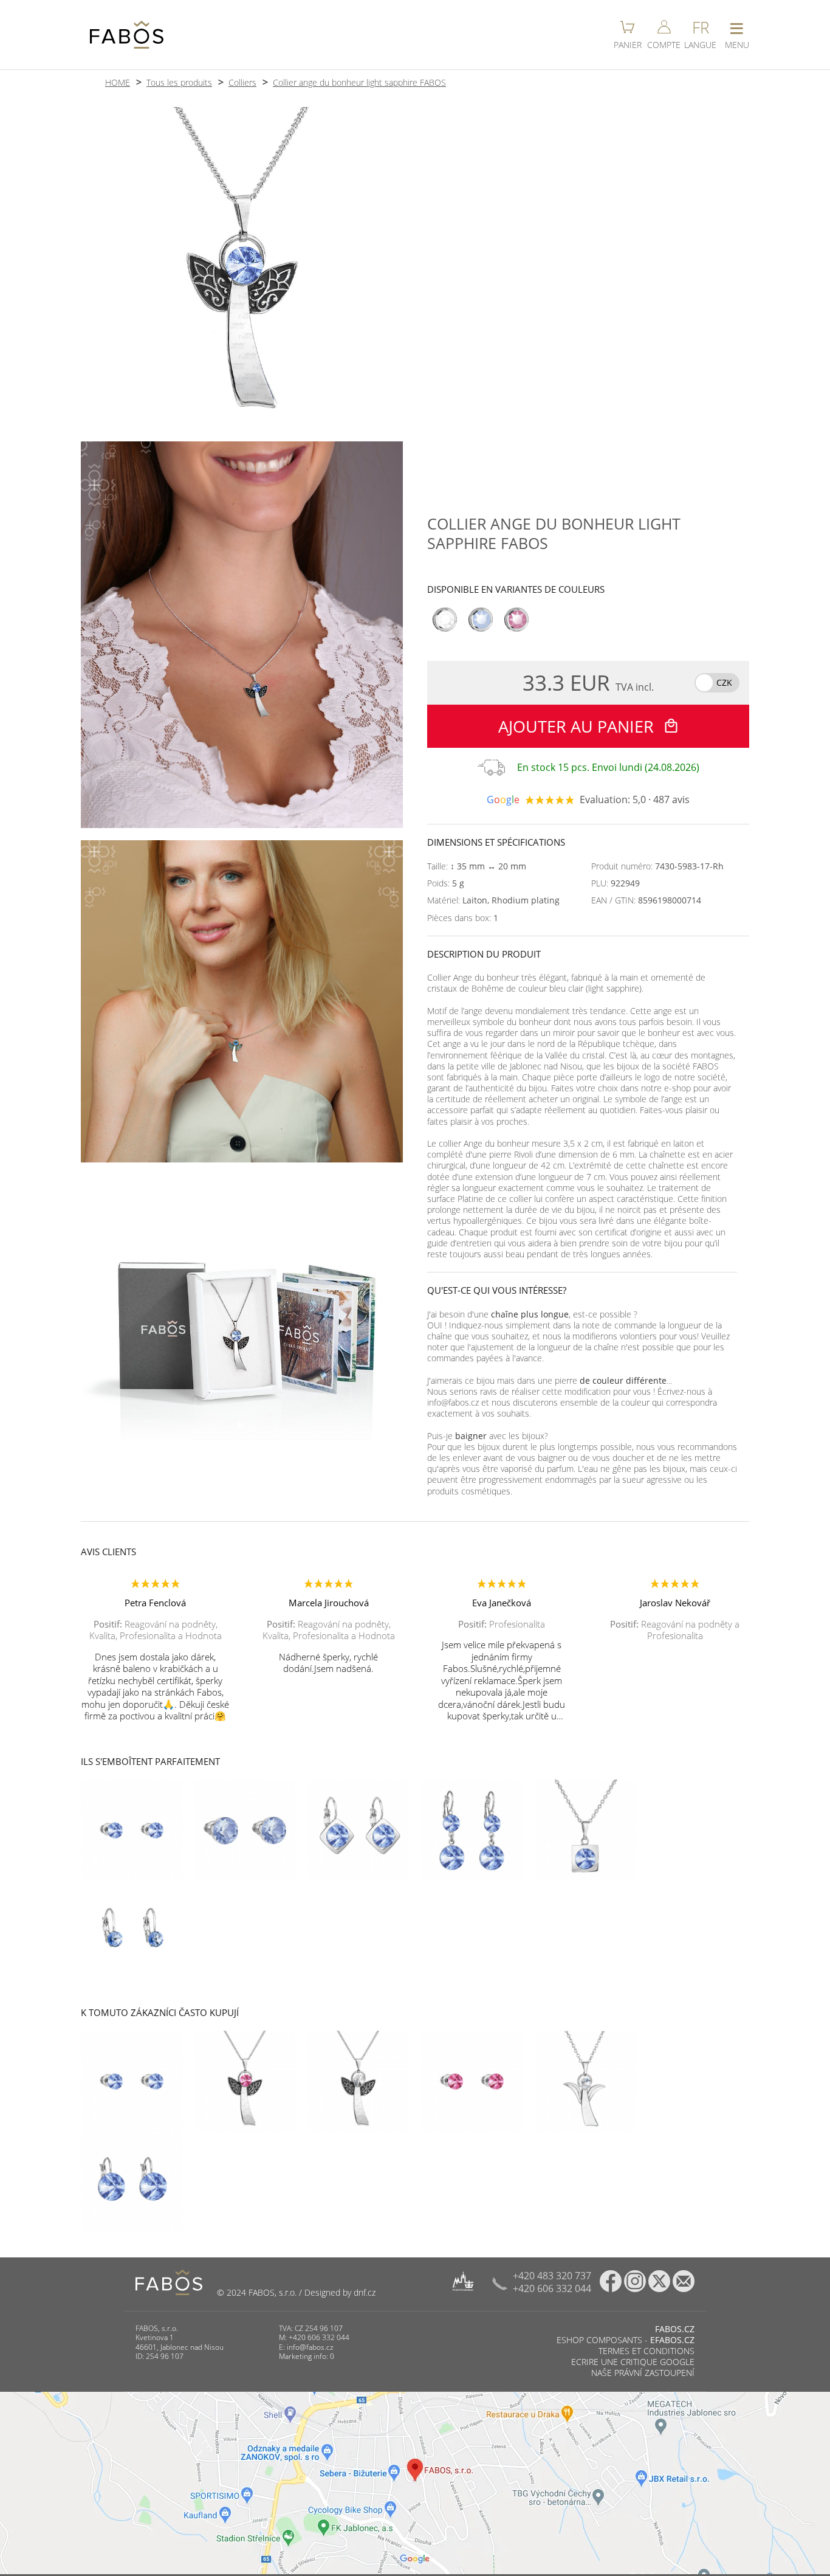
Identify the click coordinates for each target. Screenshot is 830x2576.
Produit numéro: (657, 866)
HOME (118, 82)
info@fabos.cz (310, 2347)
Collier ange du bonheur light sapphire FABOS (359, 82)
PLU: (616, 883)
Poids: (446, 883)
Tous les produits (179, 82)
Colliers (242, 82)
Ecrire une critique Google (633, 2362)
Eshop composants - (626, 2340)
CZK (724, 682)
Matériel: (493, 900)
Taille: (477, 866)
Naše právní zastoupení (643, 2373)
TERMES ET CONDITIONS (647, 2351)
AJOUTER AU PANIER (578, 726)
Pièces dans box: (463, 918)
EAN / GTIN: (646, 900)
